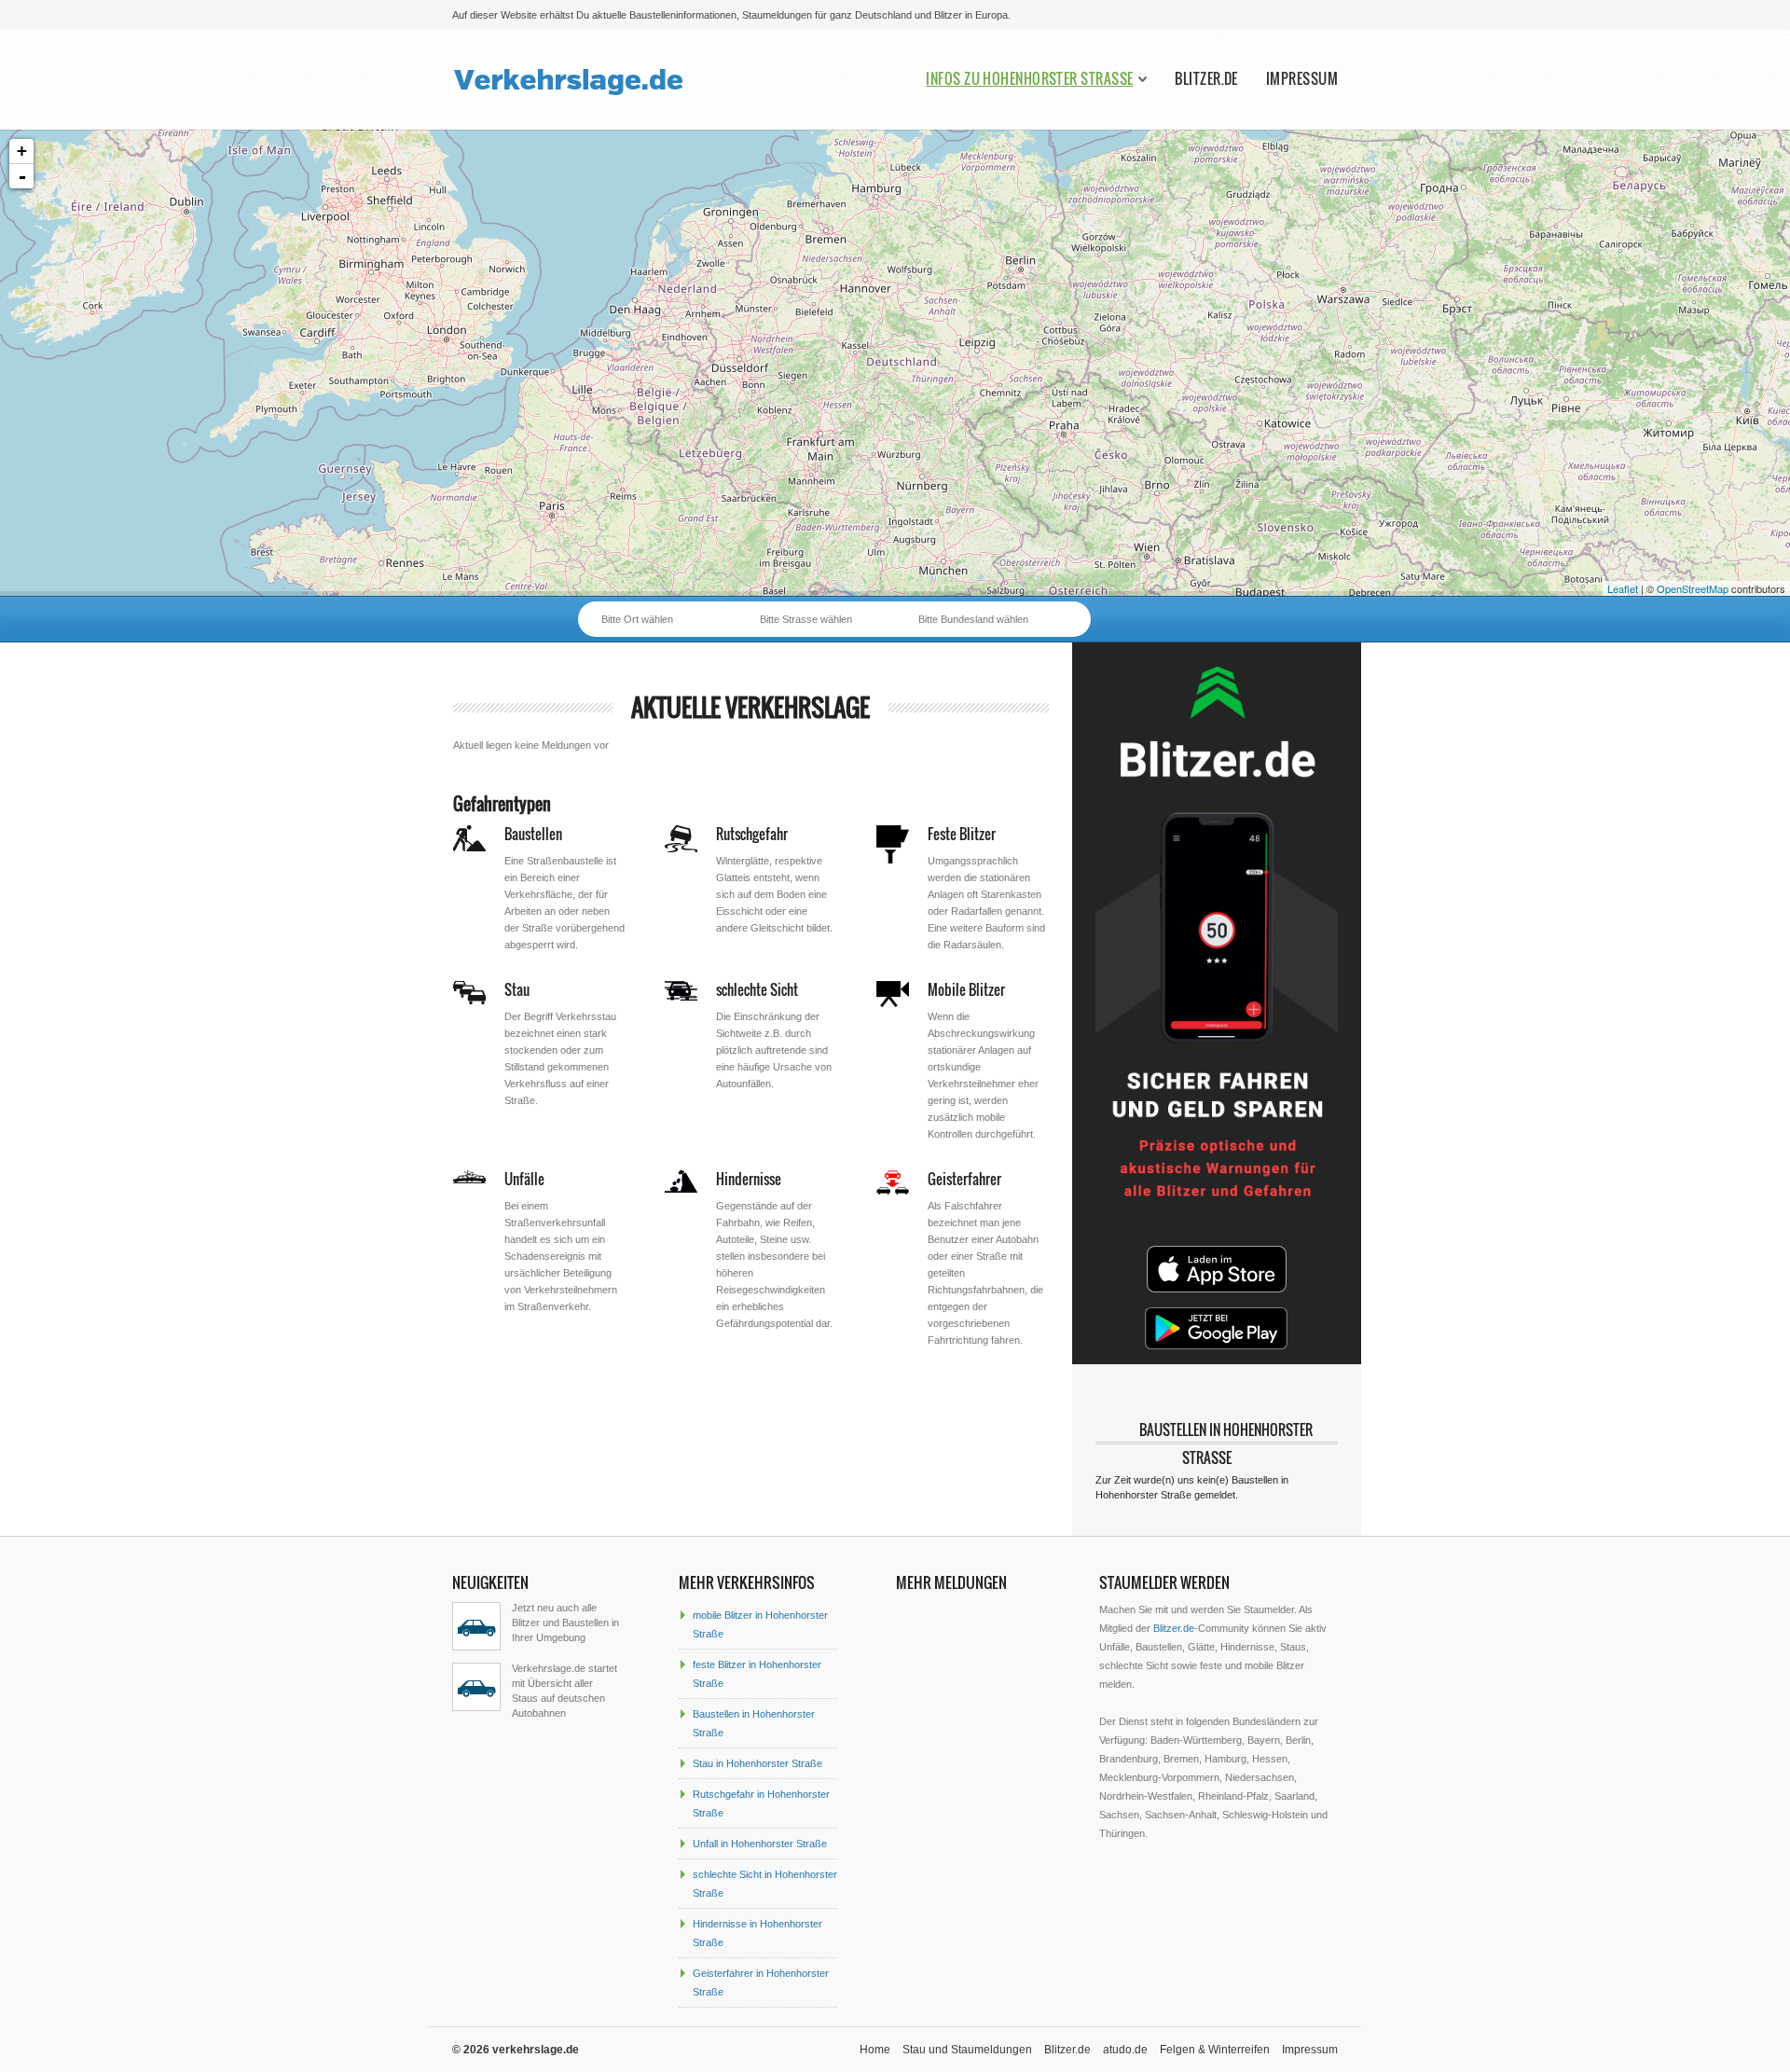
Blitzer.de (1206, 79)
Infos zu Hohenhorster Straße (1029, 79)
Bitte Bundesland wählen (973, 619)
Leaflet (1623, 588)
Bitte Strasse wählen (806, 619)
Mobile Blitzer (966, 989)
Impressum (1302, 79)
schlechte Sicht (757, 989)
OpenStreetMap (1693, 588)
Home (875, 2050)
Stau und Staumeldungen (967, 2050)
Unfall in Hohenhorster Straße (760, 1844)
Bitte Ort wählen (637, 619)
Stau (517, 989)
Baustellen (533, 834)
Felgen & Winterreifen (1215, 2050)
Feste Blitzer (962, 834)
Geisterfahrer (964, 1179)
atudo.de (1125, 2050)
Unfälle (524, 1179)
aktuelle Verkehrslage (750, 707)
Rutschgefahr (752, 834)
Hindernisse (749, 1179)
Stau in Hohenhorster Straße (757, 1763)
